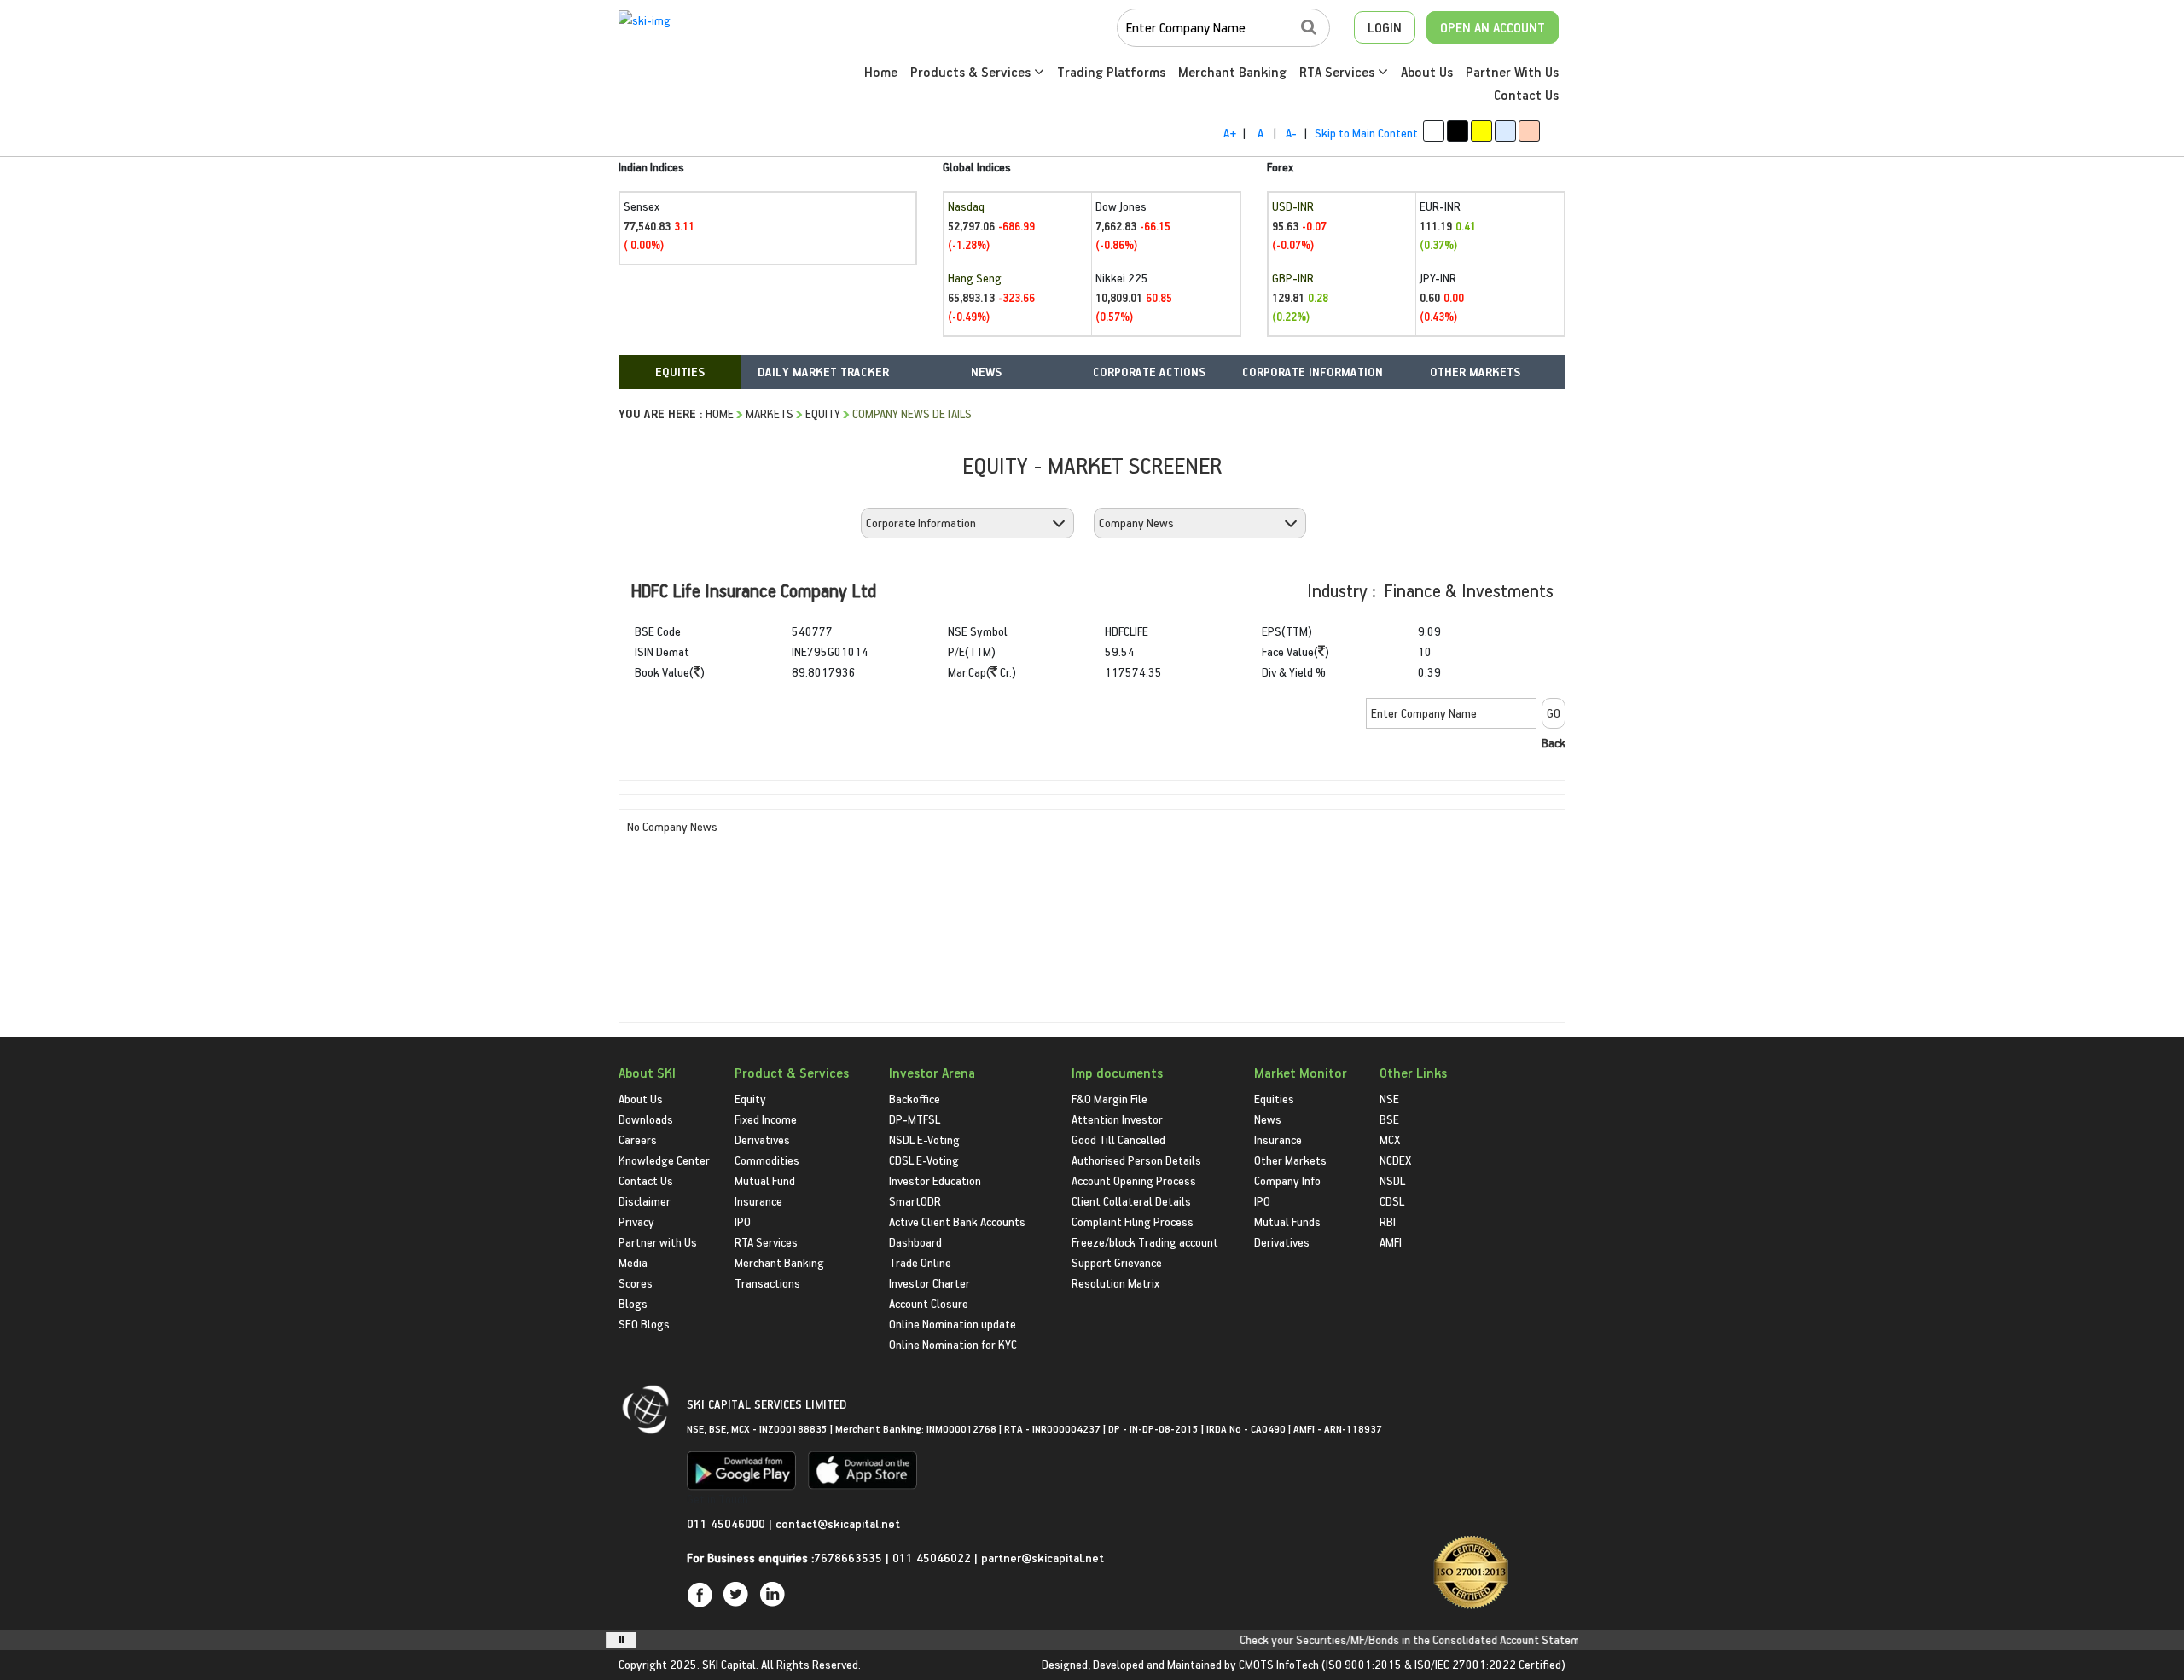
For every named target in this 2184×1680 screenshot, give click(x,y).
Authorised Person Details (1136, 1160)
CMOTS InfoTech (1279, 1664)
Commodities (767, 1160)
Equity (823, 413)
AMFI (1391, 1242)
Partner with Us (658, 1242)
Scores (636, 1283)
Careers (638, 1139)
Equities (1274, 1099)
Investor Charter (929, 1283)
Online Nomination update (953, 1324)
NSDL (1392, 1180)
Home (881, 72)
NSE (1389, 1099)
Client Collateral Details (1131, 1201)
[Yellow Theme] (1481, 131)
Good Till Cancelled (1118, 1139)
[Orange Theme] (1529, 131)
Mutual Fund (765, 1180)
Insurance (758, 1201)
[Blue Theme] (1505, 131)
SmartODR (915, 1201)
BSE (1389, 1119)
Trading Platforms (1111, 72)
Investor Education (935, 1180)
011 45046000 (728, 1523)
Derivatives (762, 1139)
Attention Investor (1117, 1119)
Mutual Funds (1287, 1221)
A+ (1230, 133)
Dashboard (915, 1242)
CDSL (1392, 1201)
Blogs (633, 1303)
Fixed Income (766, 1119)
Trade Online (920, 1262)
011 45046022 (933, 1558)
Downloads (646, 1119)
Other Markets (1290, 1160)
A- (1291, 133)
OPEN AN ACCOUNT (1493, 27)
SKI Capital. (730, 1664)
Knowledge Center (664, 1160)
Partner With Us (1512, 72)
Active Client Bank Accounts (957, 1221)
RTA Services (1339, 72)
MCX (1390, 1139)
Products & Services (972, 72)
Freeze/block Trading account (1145, 1242)
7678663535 (848, 1558)
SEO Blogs (644, 1324)
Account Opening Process (1134, 1180)
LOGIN (1385, 27)
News (1268, 1119)
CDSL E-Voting (924, 1160)
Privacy (636, 1221)
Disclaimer (645, 1201)
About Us (1427, 72)
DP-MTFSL (915, 1119)
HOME (720, 413)
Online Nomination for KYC (953, 1344)
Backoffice (915, 1099)
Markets (770, 413)
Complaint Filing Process (1133, 1221)
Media (633, 1262)
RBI (1388, 1221)
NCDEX (1395, 1160)
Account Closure (929, 1303)
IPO (743, 1221)
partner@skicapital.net (1043, 1558)
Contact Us (1526, 95)
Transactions (767, 1283)
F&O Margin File (1109, 1099)
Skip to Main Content (1366, 133)
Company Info (1287, 1180)
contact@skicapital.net (838, 1523)
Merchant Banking (1232, 72)
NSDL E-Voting (924, 1139)
